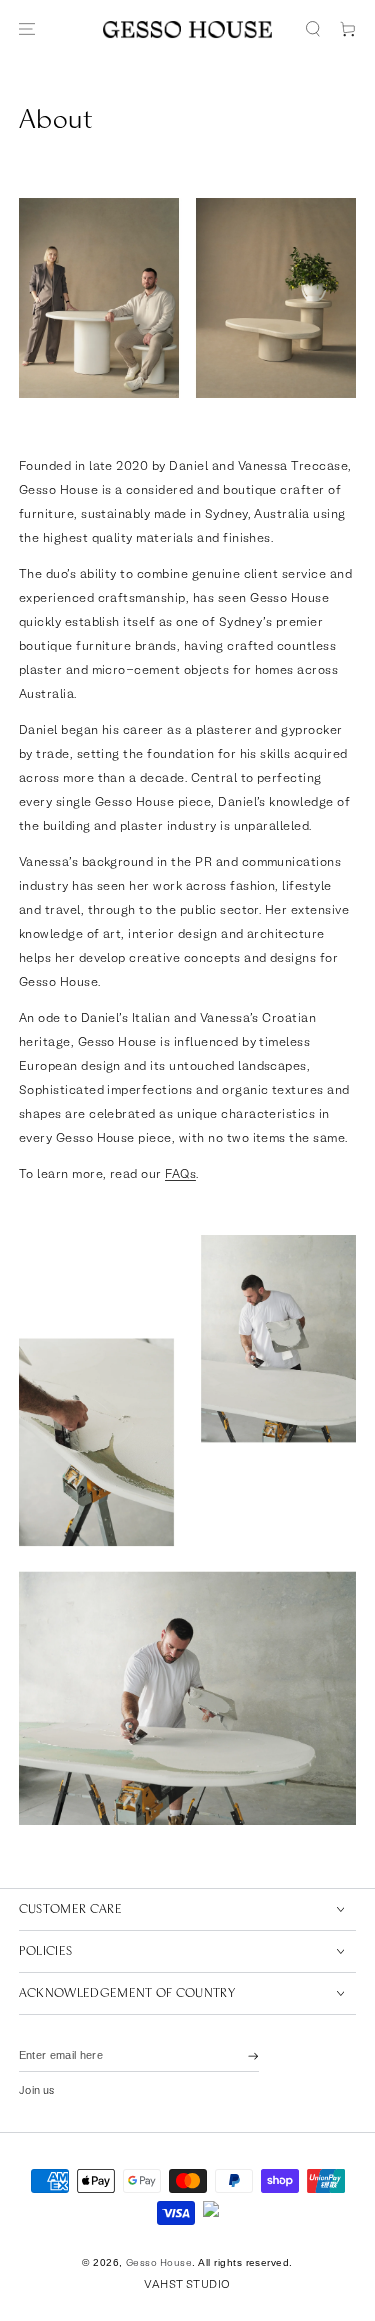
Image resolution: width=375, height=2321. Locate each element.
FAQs (180, 1175)
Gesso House (159, 2263)
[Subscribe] (253, 2056)
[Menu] (26, 29)
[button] (312, 29)
